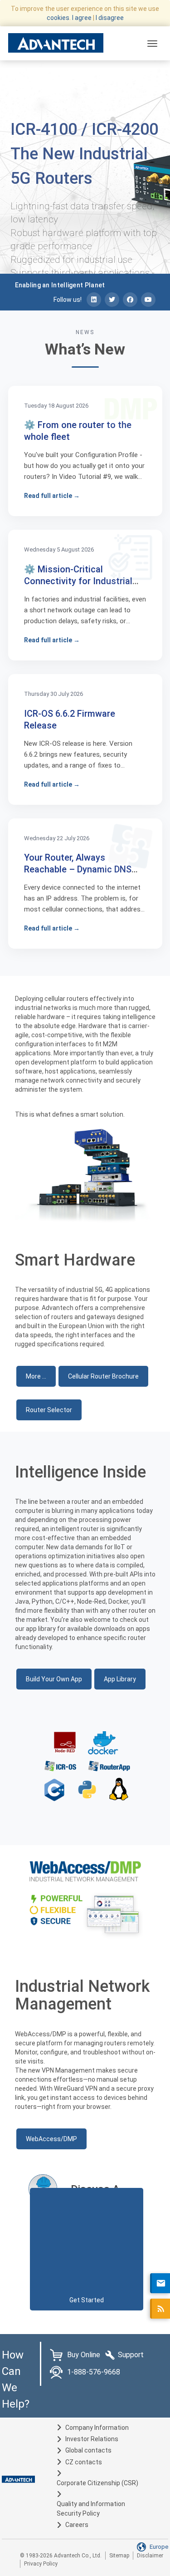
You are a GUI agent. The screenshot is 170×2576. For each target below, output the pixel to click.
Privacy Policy (41, 2564)
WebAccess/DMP (51, 2139)
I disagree (110, 18)
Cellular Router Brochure (103, 1376)
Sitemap (119, 2556)
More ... (36, 1376)
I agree (82, 18)
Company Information (97, 2428)
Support (131, 2355)
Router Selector (49, 1410)
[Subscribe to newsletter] (160, 2283)
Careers (77, 2525)
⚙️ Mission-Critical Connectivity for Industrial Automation (78, 581)
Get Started (87, 2300)
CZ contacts (84, 2462)
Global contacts (88, 2450)
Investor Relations (92, 2439)
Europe (159, 2547)
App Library (120, 1679)
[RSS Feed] (160, 2309)
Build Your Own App (54, 1679)
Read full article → (52, 496)
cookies (58, 18)
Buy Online (84, 2355)
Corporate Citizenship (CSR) (97, 2483)
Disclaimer (150, 2556)
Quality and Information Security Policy (91, 2509)
